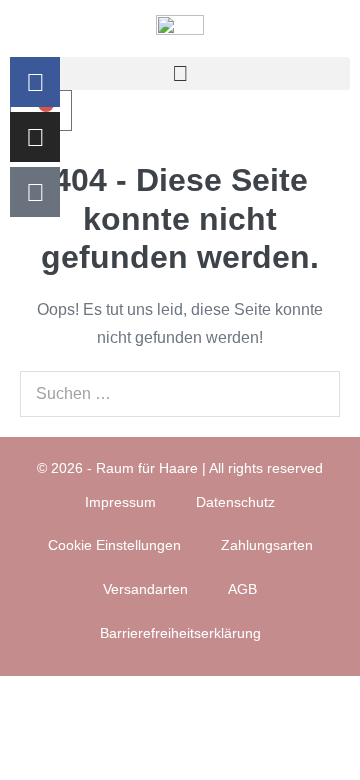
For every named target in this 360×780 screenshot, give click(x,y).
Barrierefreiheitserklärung (180, 633)
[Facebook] (35, 82)
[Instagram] (35, 137)
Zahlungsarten (267, 545)
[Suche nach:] (180, 393)
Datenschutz (235, 502)
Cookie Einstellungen (114, 545)
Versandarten (145, 589)
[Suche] (314, 394)
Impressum (120, 502)
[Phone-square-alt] (35, 192)
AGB (242, 589)
